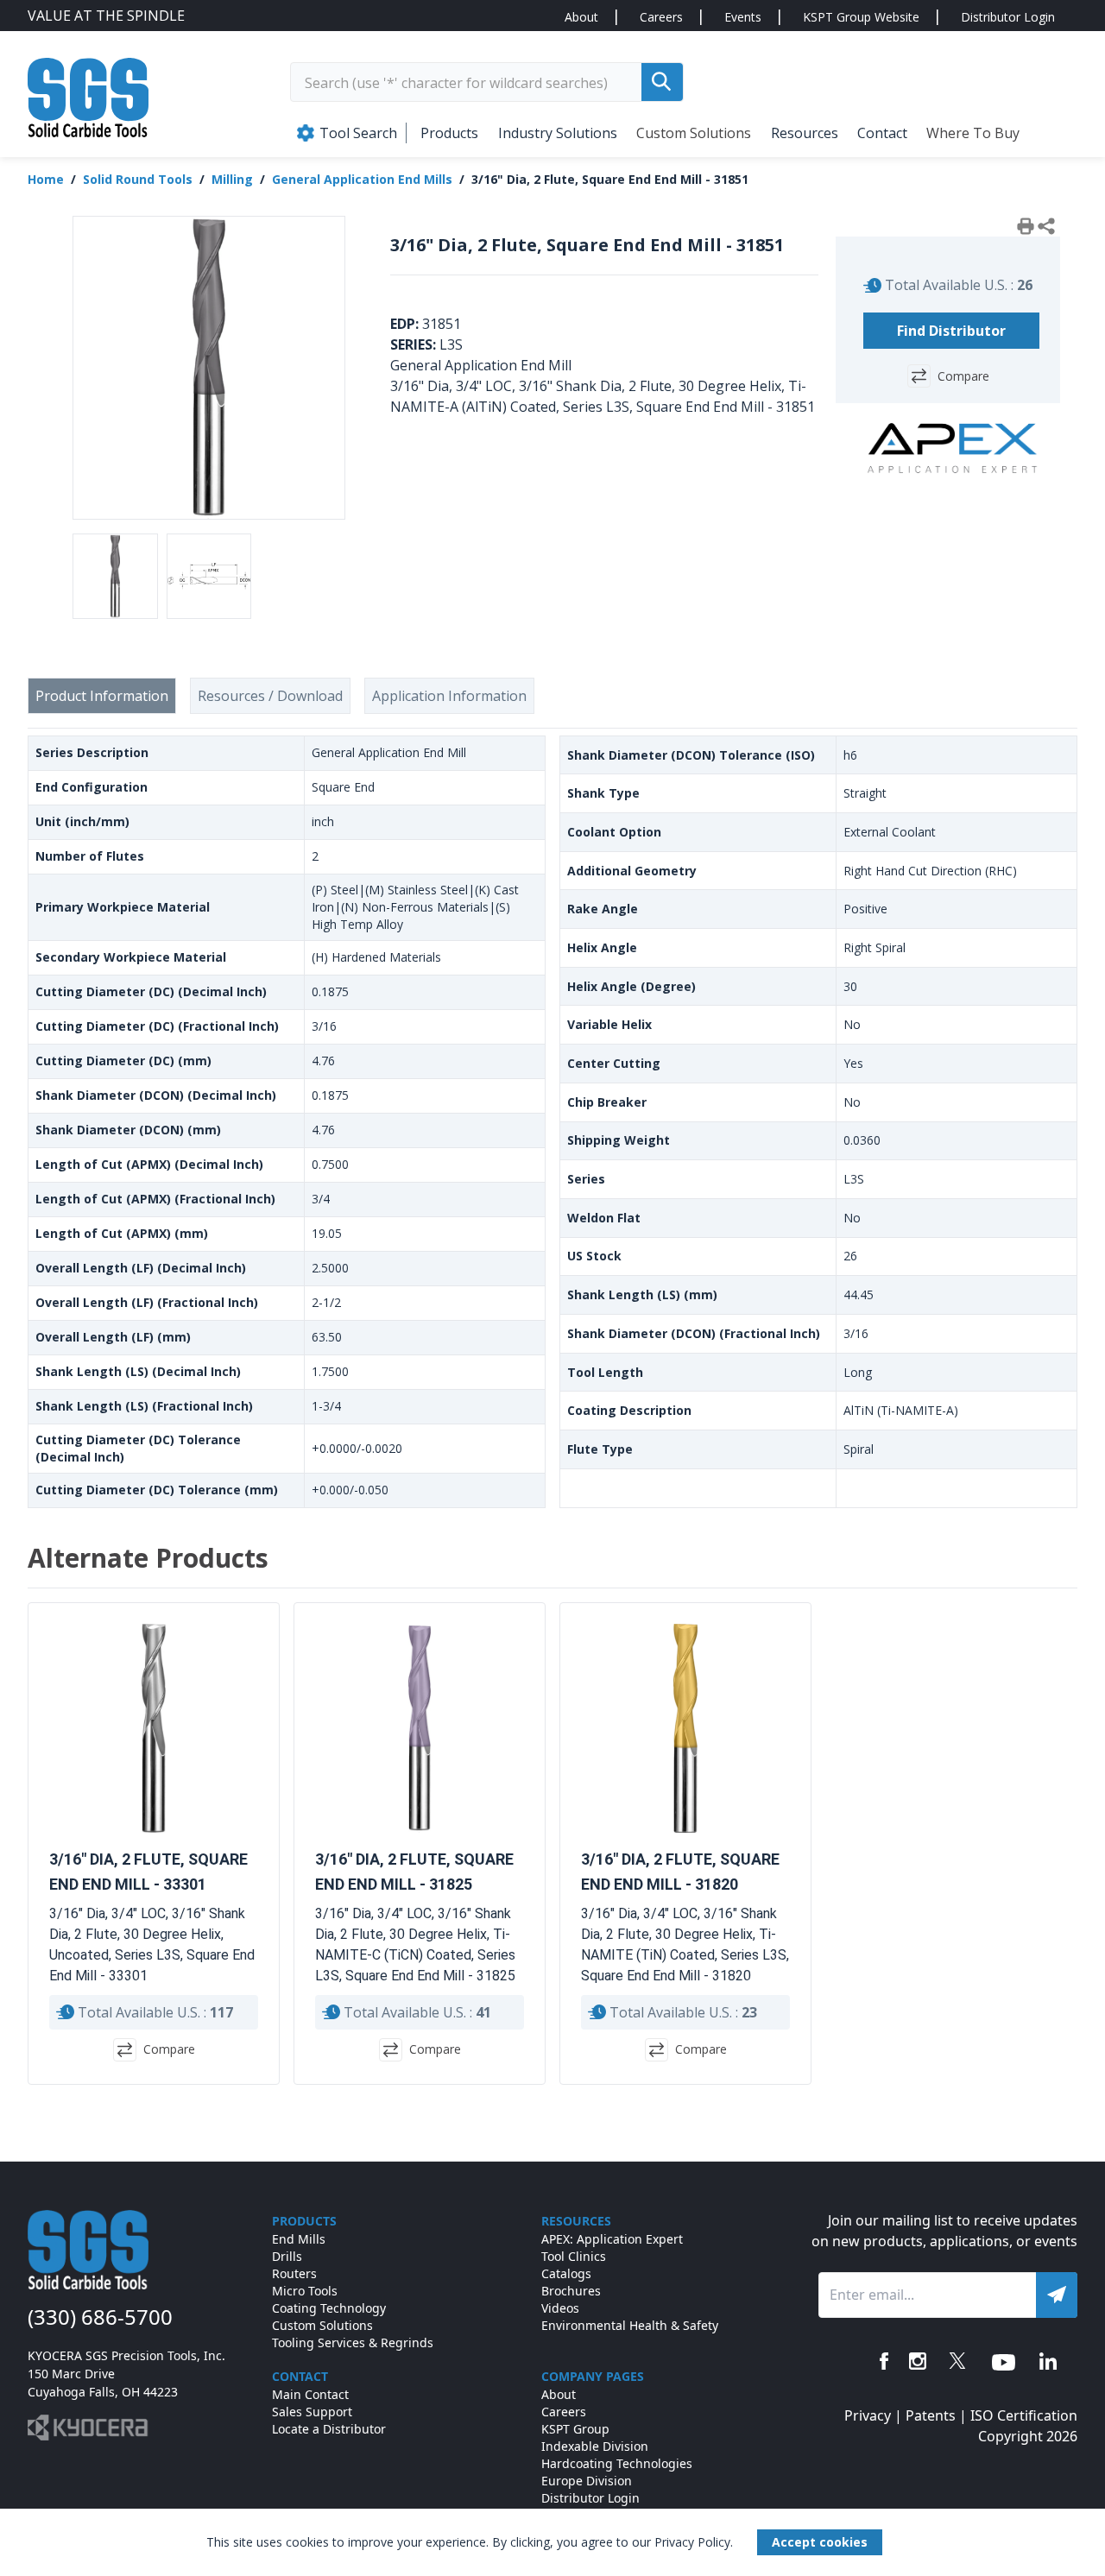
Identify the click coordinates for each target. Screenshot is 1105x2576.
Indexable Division (595, 2446)
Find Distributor (951, 331)
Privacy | (875, 2415)
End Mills (299, 2239)
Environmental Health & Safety (630, 2325)
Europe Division (587, 2481)
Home (46, 179)
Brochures (571, 2291)
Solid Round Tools (138, 179)
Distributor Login (1008, 17)
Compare (963, 376)
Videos (560, 2308)
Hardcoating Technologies (617, 2463)
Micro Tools (305, 2291)
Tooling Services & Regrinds (353, 2342)
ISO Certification (1024, 2415)
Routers (294, 2273)
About (581, 17)
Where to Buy (973, 133)
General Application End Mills (362, 179)
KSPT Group (575, 2429)
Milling (232, 179)
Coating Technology (329, 2308)
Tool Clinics (574, 2256)
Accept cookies (820, 2542)
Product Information (102, 696)
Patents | (938, 2415)
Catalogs (566, 2273)
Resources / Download (270, 696)
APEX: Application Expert (612, 2239)
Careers (661, 17)
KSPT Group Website (861, 17)
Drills (287, 2256)
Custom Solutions (694, 133)
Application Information (449, 696)
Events (743, 17)
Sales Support (312, 2412)
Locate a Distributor (329, 2429)
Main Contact (310, 2394)
